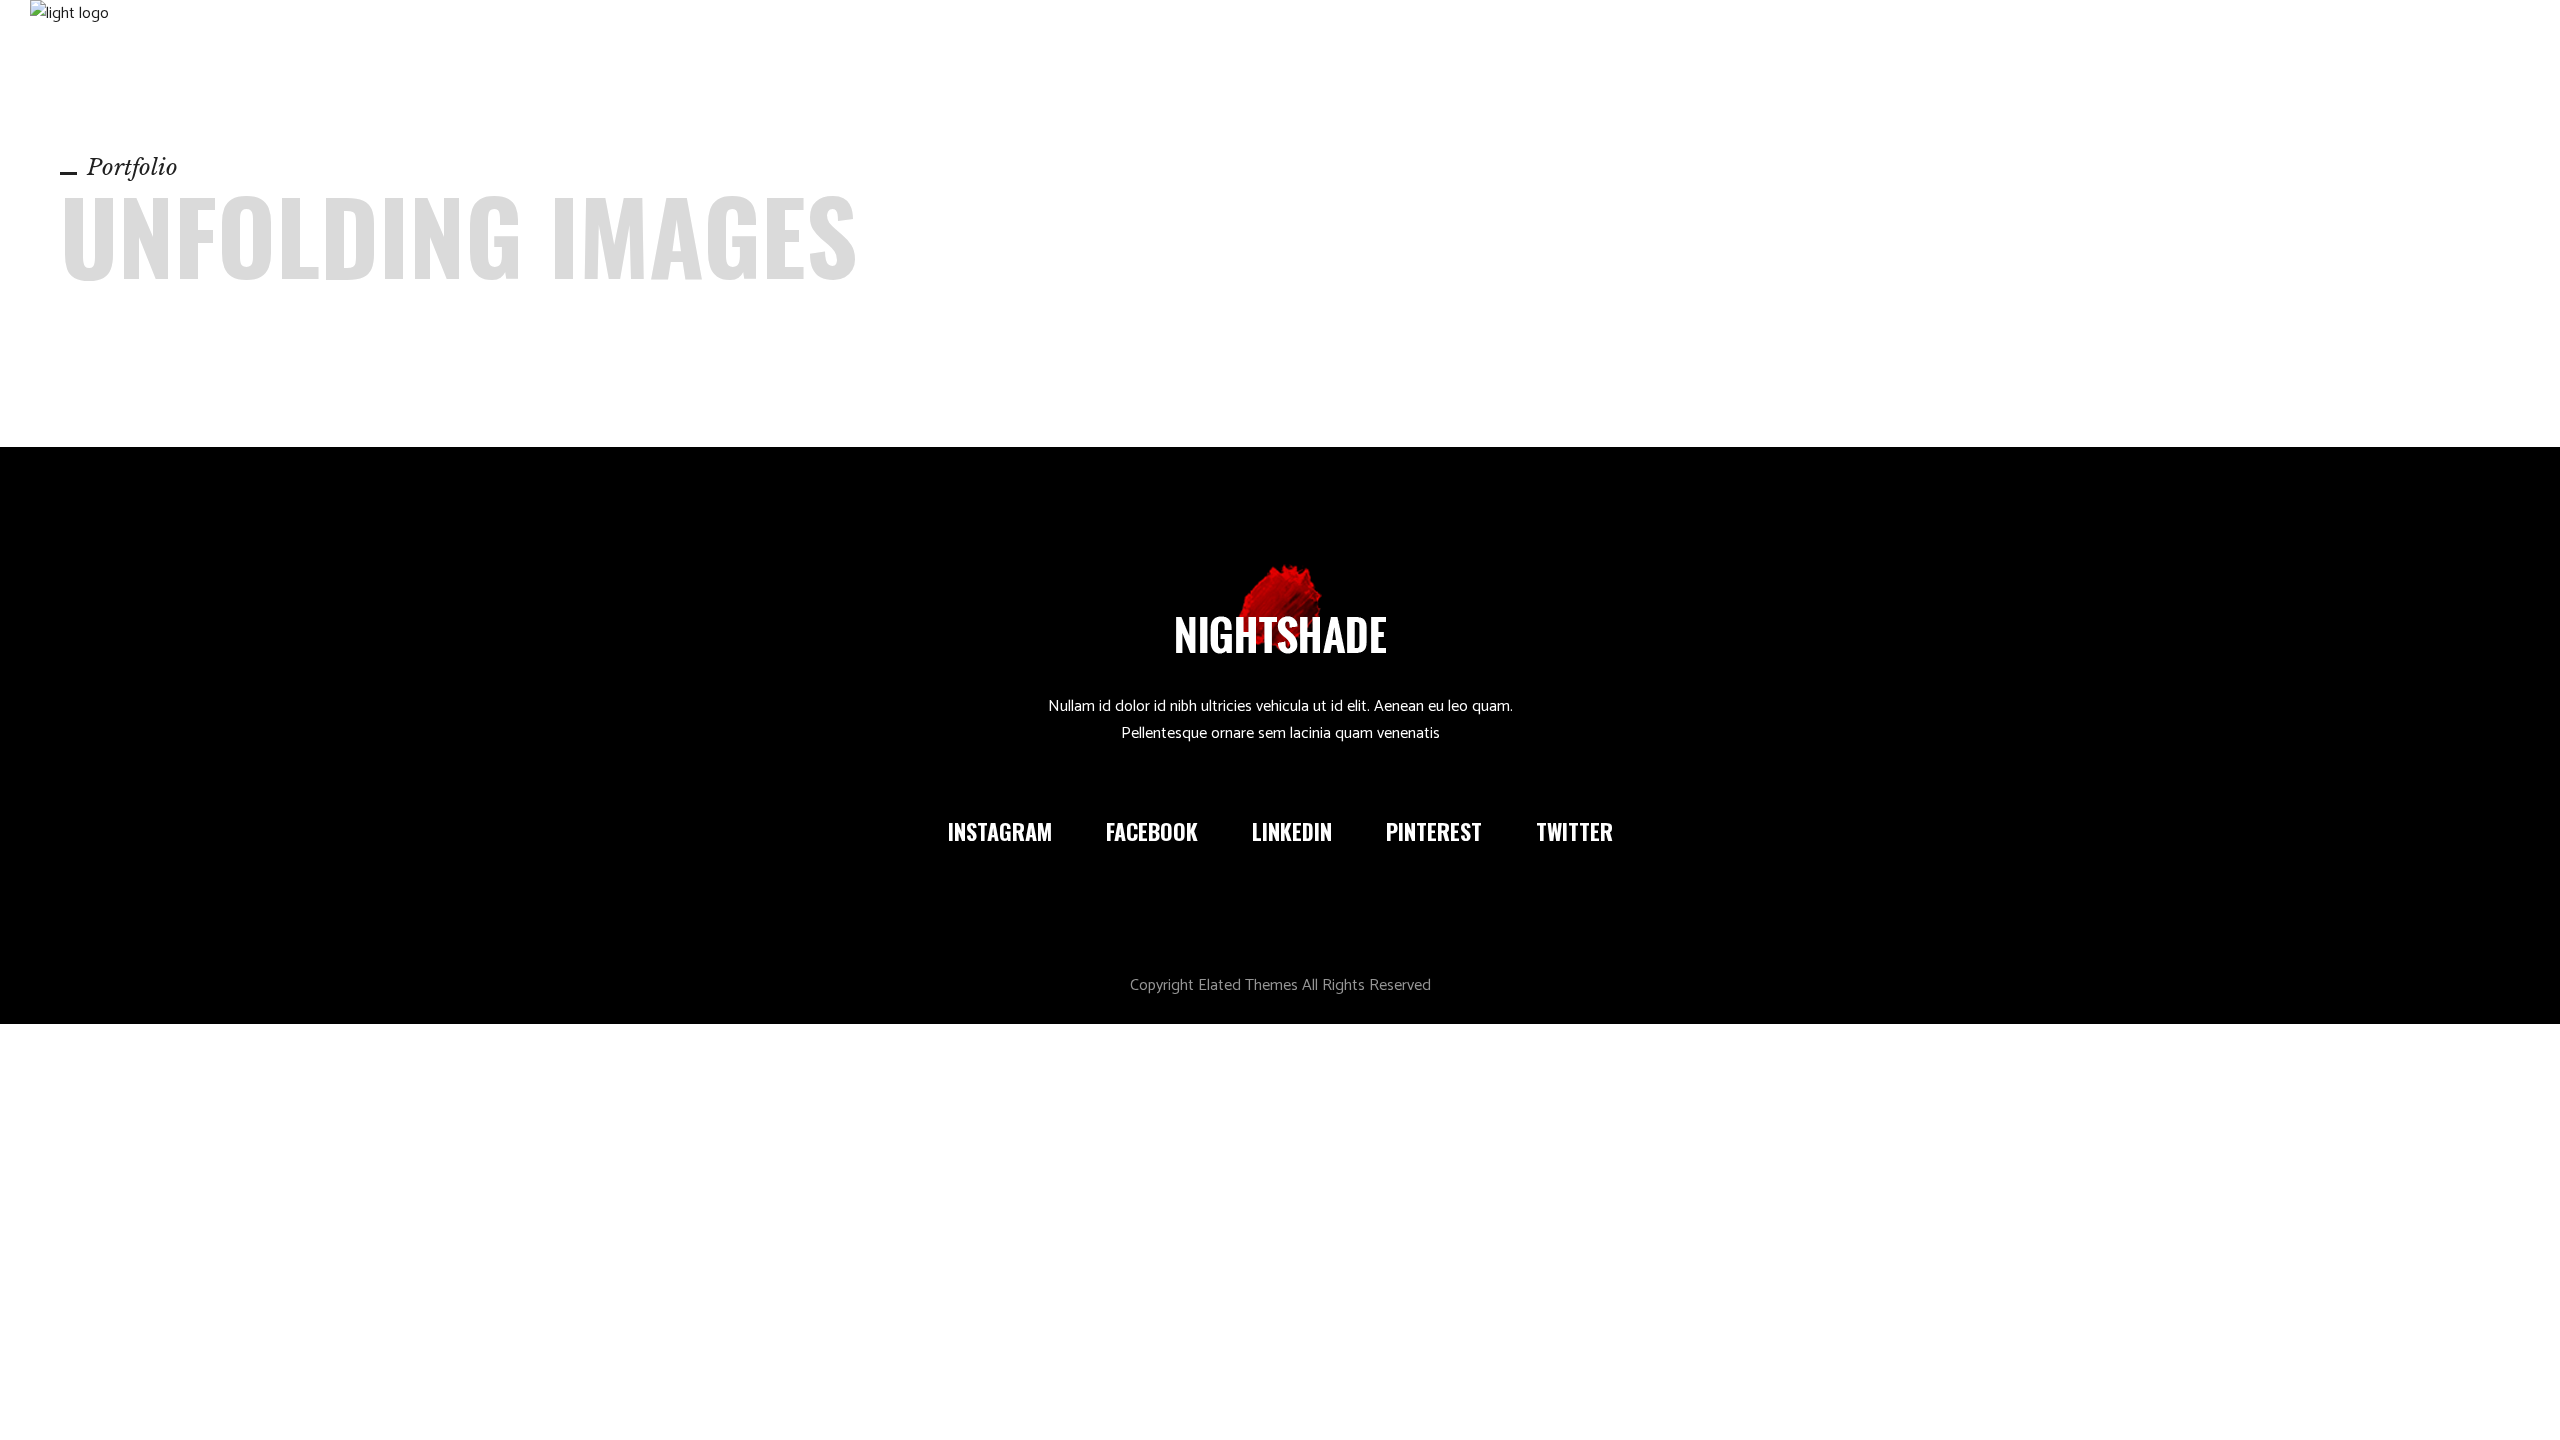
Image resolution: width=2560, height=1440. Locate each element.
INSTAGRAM (1000, 831)
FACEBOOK (1152, 831)
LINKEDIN (1292, 831)
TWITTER (1574, 831)
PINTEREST (1434, 831)
